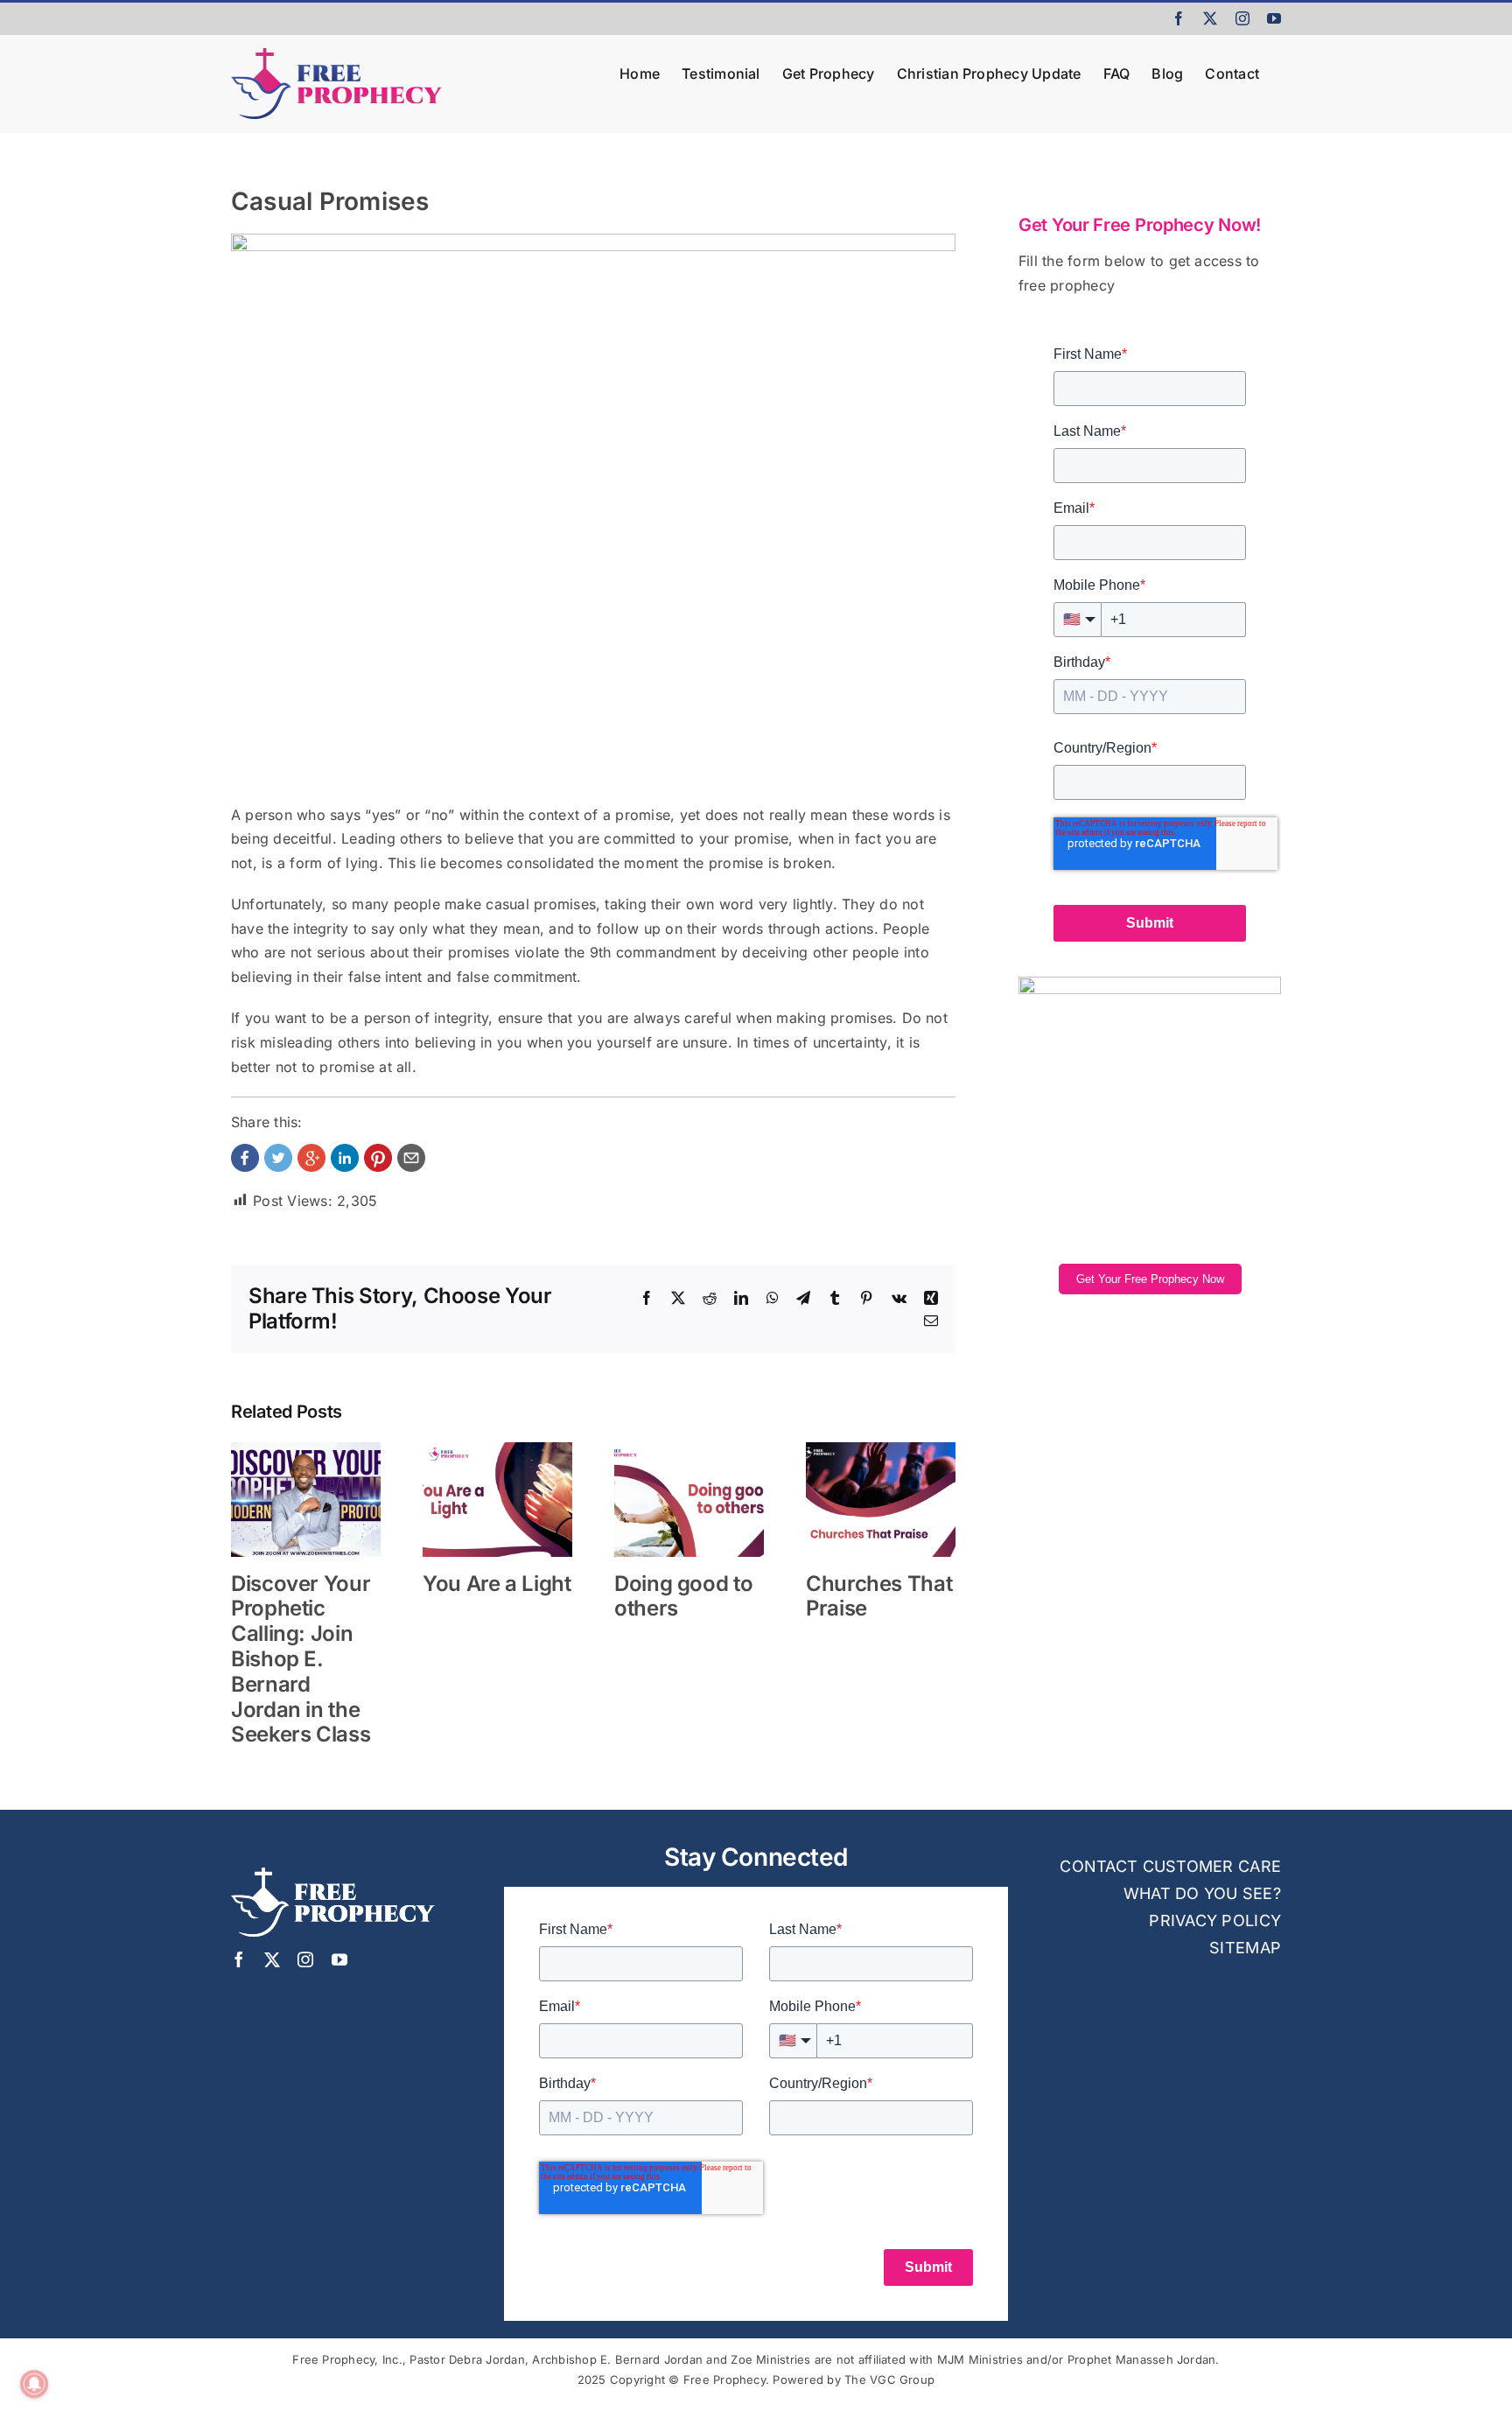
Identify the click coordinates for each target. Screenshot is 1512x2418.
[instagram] (305, 1959)
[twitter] (272, 1959)
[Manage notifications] (34, 2384)
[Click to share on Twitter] (278, 1158)
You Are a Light (497, 1584)
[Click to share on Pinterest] (378, 1158)
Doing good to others (683, 1596)
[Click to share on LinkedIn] (345, 1158)
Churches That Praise (879, 1596)
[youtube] (339, 1959)
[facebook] (239, 1959)
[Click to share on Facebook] (245, 1158)
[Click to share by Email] (411, 1158)
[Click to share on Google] (311, 1158)
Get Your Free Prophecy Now (1150, 1279)
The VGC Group (889, 2379)
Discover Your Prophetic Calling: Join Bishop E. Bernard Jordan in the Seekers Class (301, 1659)
